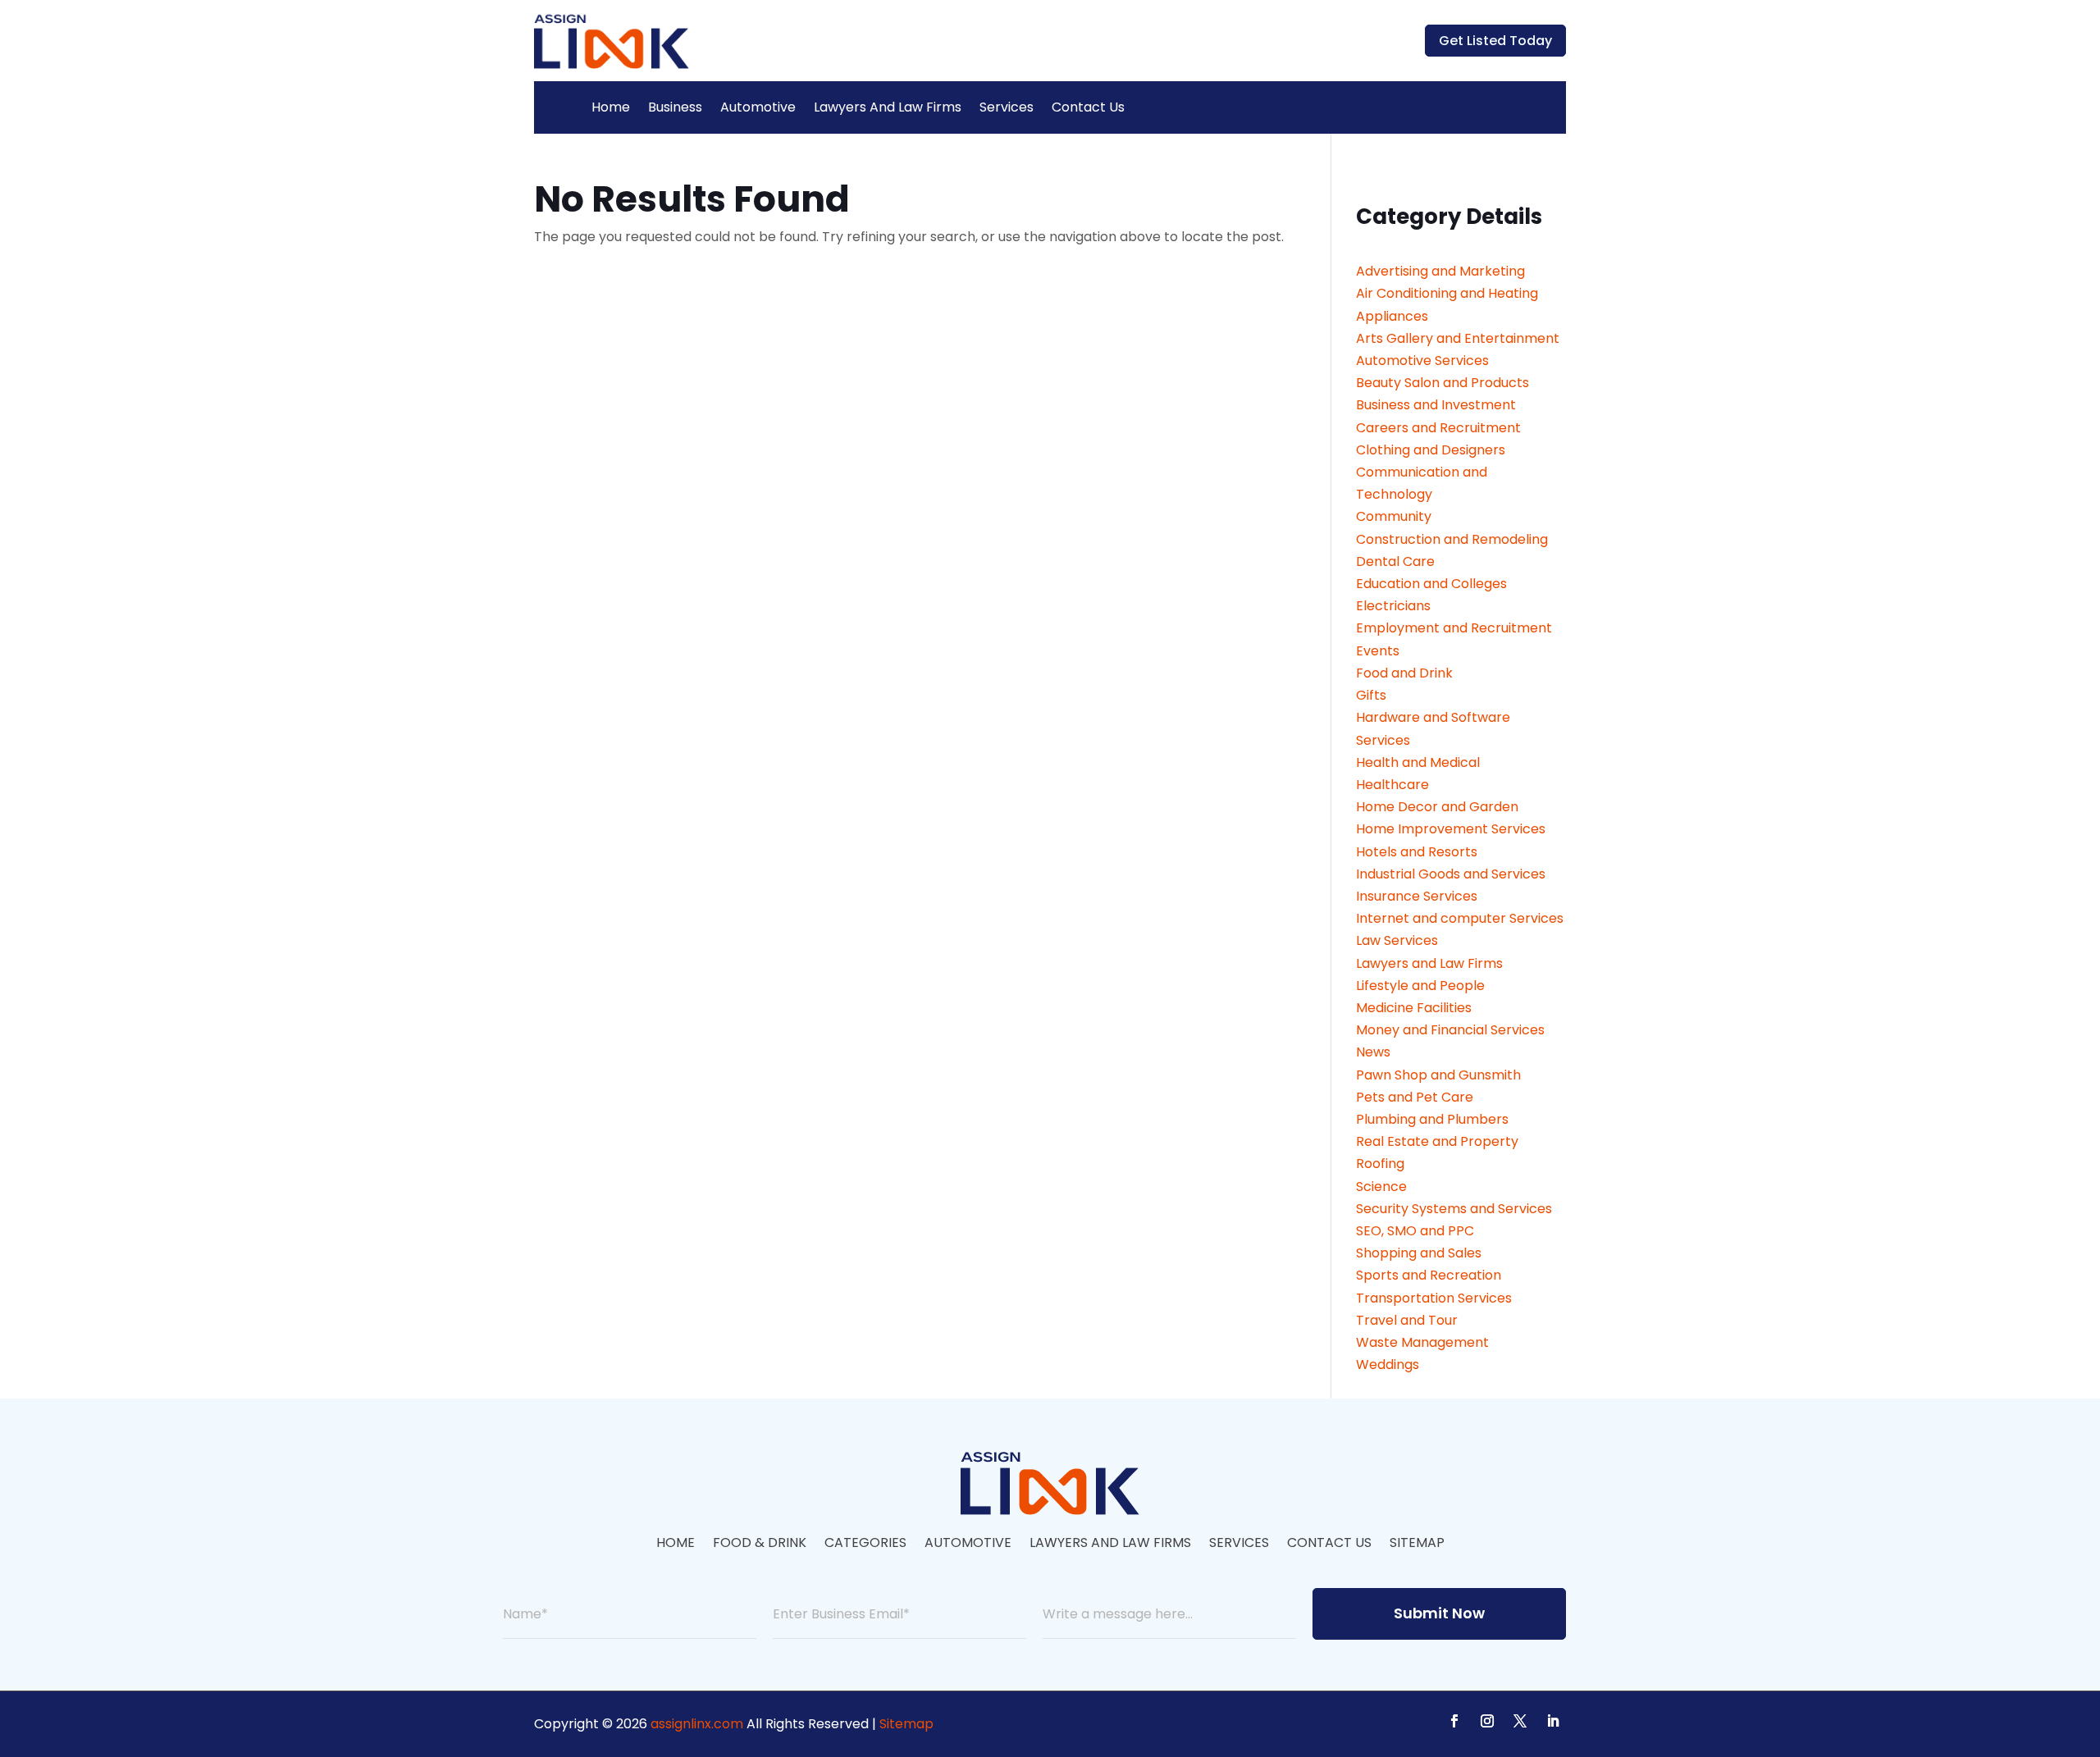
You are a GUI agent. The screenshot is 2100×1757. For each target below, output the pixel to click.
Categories (865, 1545)
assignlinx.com (697, 1724)
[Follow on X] (1520, 1721)
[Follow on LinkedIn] (1553, 1721)
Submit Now (1439, 1613)
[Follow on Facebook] (1454, 1721)
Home (611, 107)
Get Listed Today (1495, 41)
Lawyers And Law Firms (888, 107)
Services (1007, 107)
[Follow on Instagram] (1487, 1721)
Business (675, 107)
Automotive (758, 107)
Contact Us (1088, 107)
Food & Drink (760, 1545)
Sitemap (1417, 1545)
